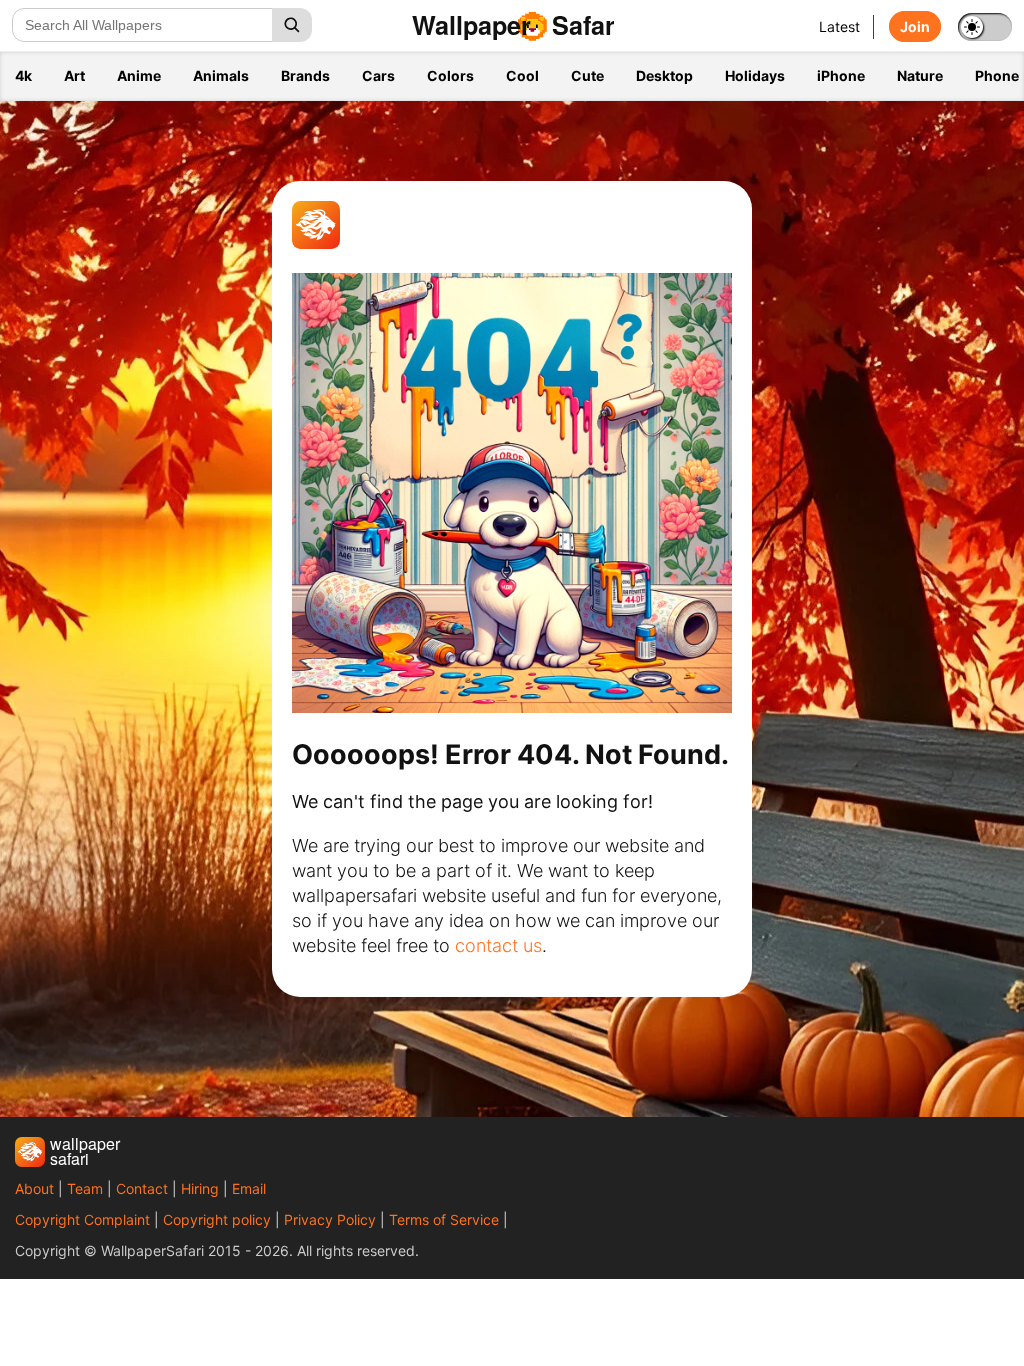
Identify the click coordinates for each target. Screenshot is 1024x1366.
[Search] (292, 25)
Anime (139, 75)
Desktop (664, 75)
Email (249, 1188)
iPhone (841, 75)
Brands (305, 75)
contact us (498, 945)
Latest (839, 26)
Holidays (755, 75)
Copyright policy (217, 1219)
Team (85, 1188)
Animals (221, 75)
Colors (450, 75)
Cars (378, 75)
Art (74, 75)
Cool (522, 75)
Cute (587, 75)
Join (915, 26)
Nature (920, 75)
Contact (142, 1188)
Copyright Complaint (82, 1219)
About (34, 1188)
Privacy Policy (330, 1219)
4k (23, 75)
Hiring (200, 1188)
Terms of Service (444, 1219)
